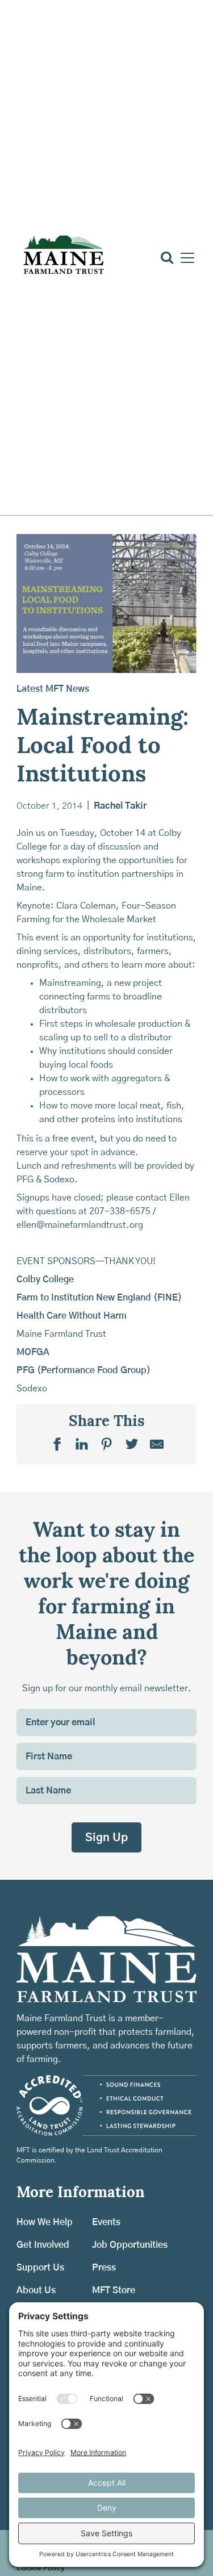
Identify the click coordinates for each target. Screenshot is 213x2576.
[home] (63, 258)
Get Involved (43, 2245)
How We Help (45, 2222)
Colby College (45, 1279)
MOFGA (33, 1352)
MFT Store (114, 2290)
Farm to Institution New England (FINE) (99, 1298)
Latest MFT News (53, 689)
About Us (36, 2290)
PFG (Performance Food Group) (83, 1370)
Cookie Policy (41, 2568)
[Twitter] (132, 1444)
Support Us (40, 2268)
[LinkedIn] (82, 1444)
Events (106, 2222)
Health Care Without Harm (72, 1316)
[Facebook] (57, 1444)
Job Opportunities (130, 2245)
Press (104, 2268)
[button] (185, 258)
